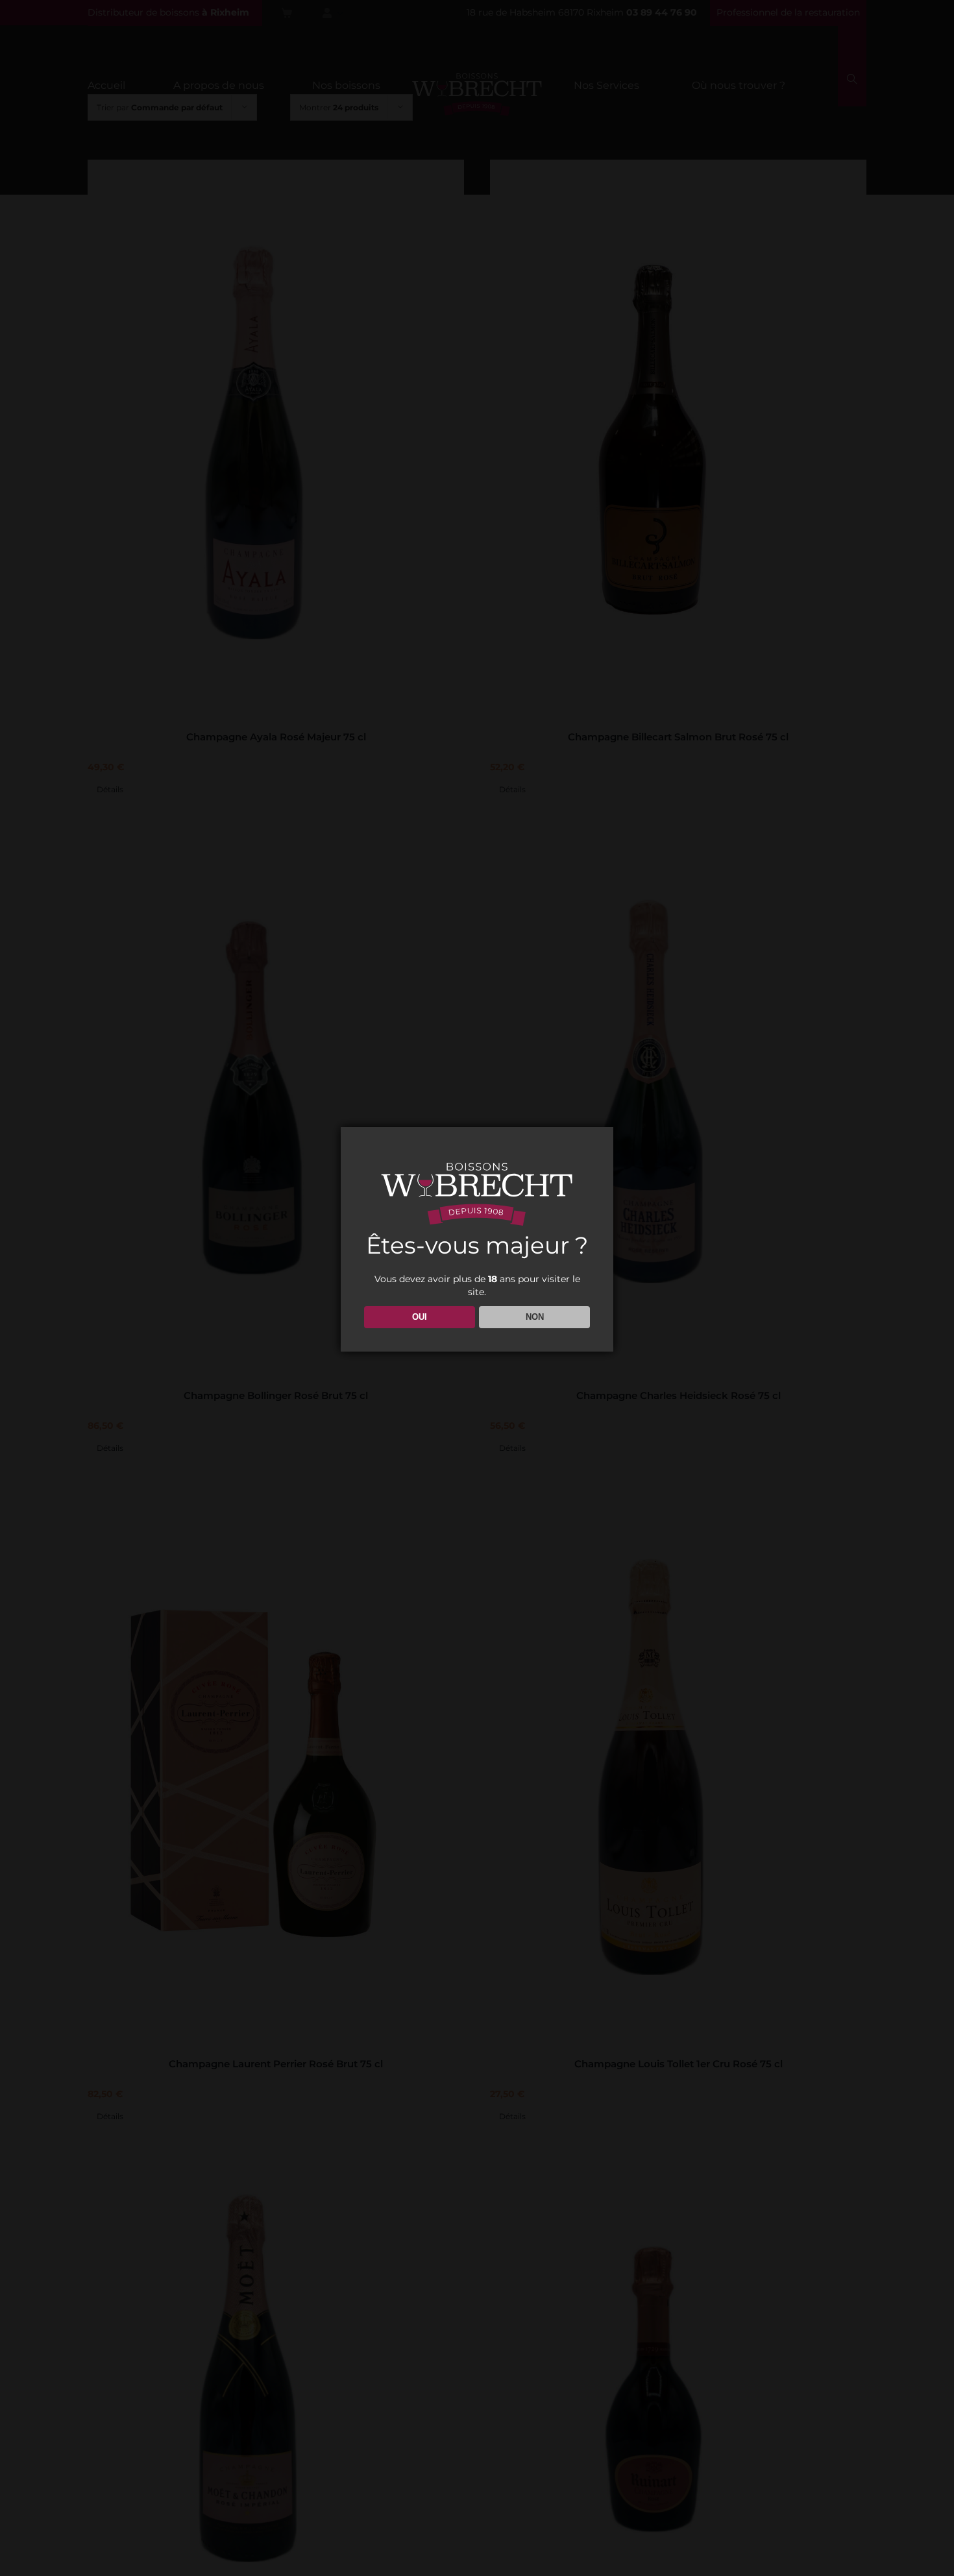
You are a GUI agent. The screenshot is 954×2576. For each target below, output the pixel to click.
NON (535, 1317)
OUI (420, 1317)
